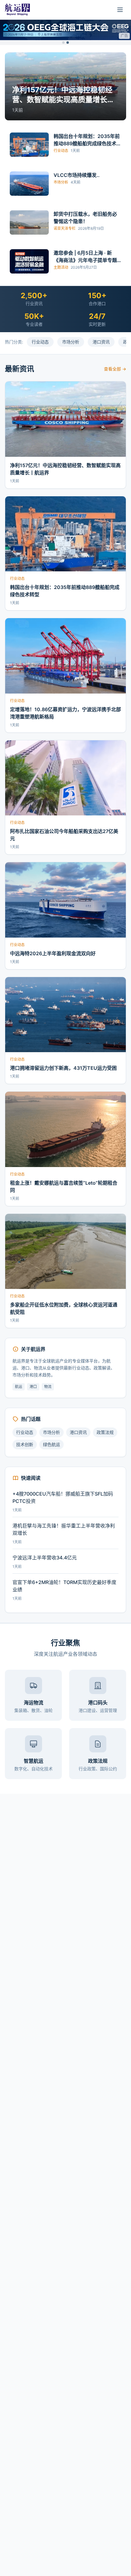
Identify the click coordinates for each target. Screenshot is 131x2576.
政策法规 (105, 1432)
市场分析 (71, 342)
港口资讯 (101, 342)
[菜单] (120, 10)
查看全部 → (115, 369)
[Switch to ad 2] (68, 43)
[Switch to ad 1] (63, 43)
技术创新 (25, 1444)
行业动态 (40, 342)
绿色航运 (51, 1444)
